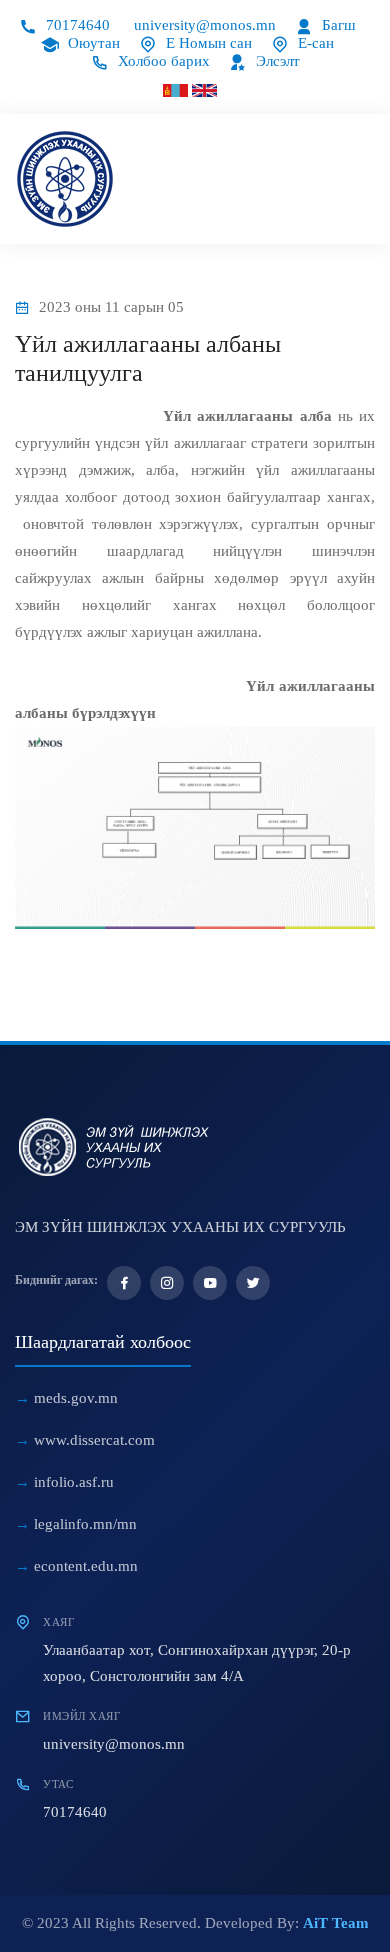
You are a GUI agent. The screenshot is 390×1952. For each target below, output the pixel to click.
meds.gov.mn (76, 1398)
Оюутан (92, 43)
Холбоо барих (162, 61)
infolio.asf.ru (74, 1482)
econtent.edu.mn (86, 1566)
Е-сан (314, 43)
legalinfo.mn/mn (85, 1524)
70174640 (76, 25)
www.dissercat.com (94, 1440)
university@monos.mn (205, 25)
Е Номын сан (207, 43)
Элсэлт (276, 61)
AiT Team (336, 1923)
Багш (337, 25)
